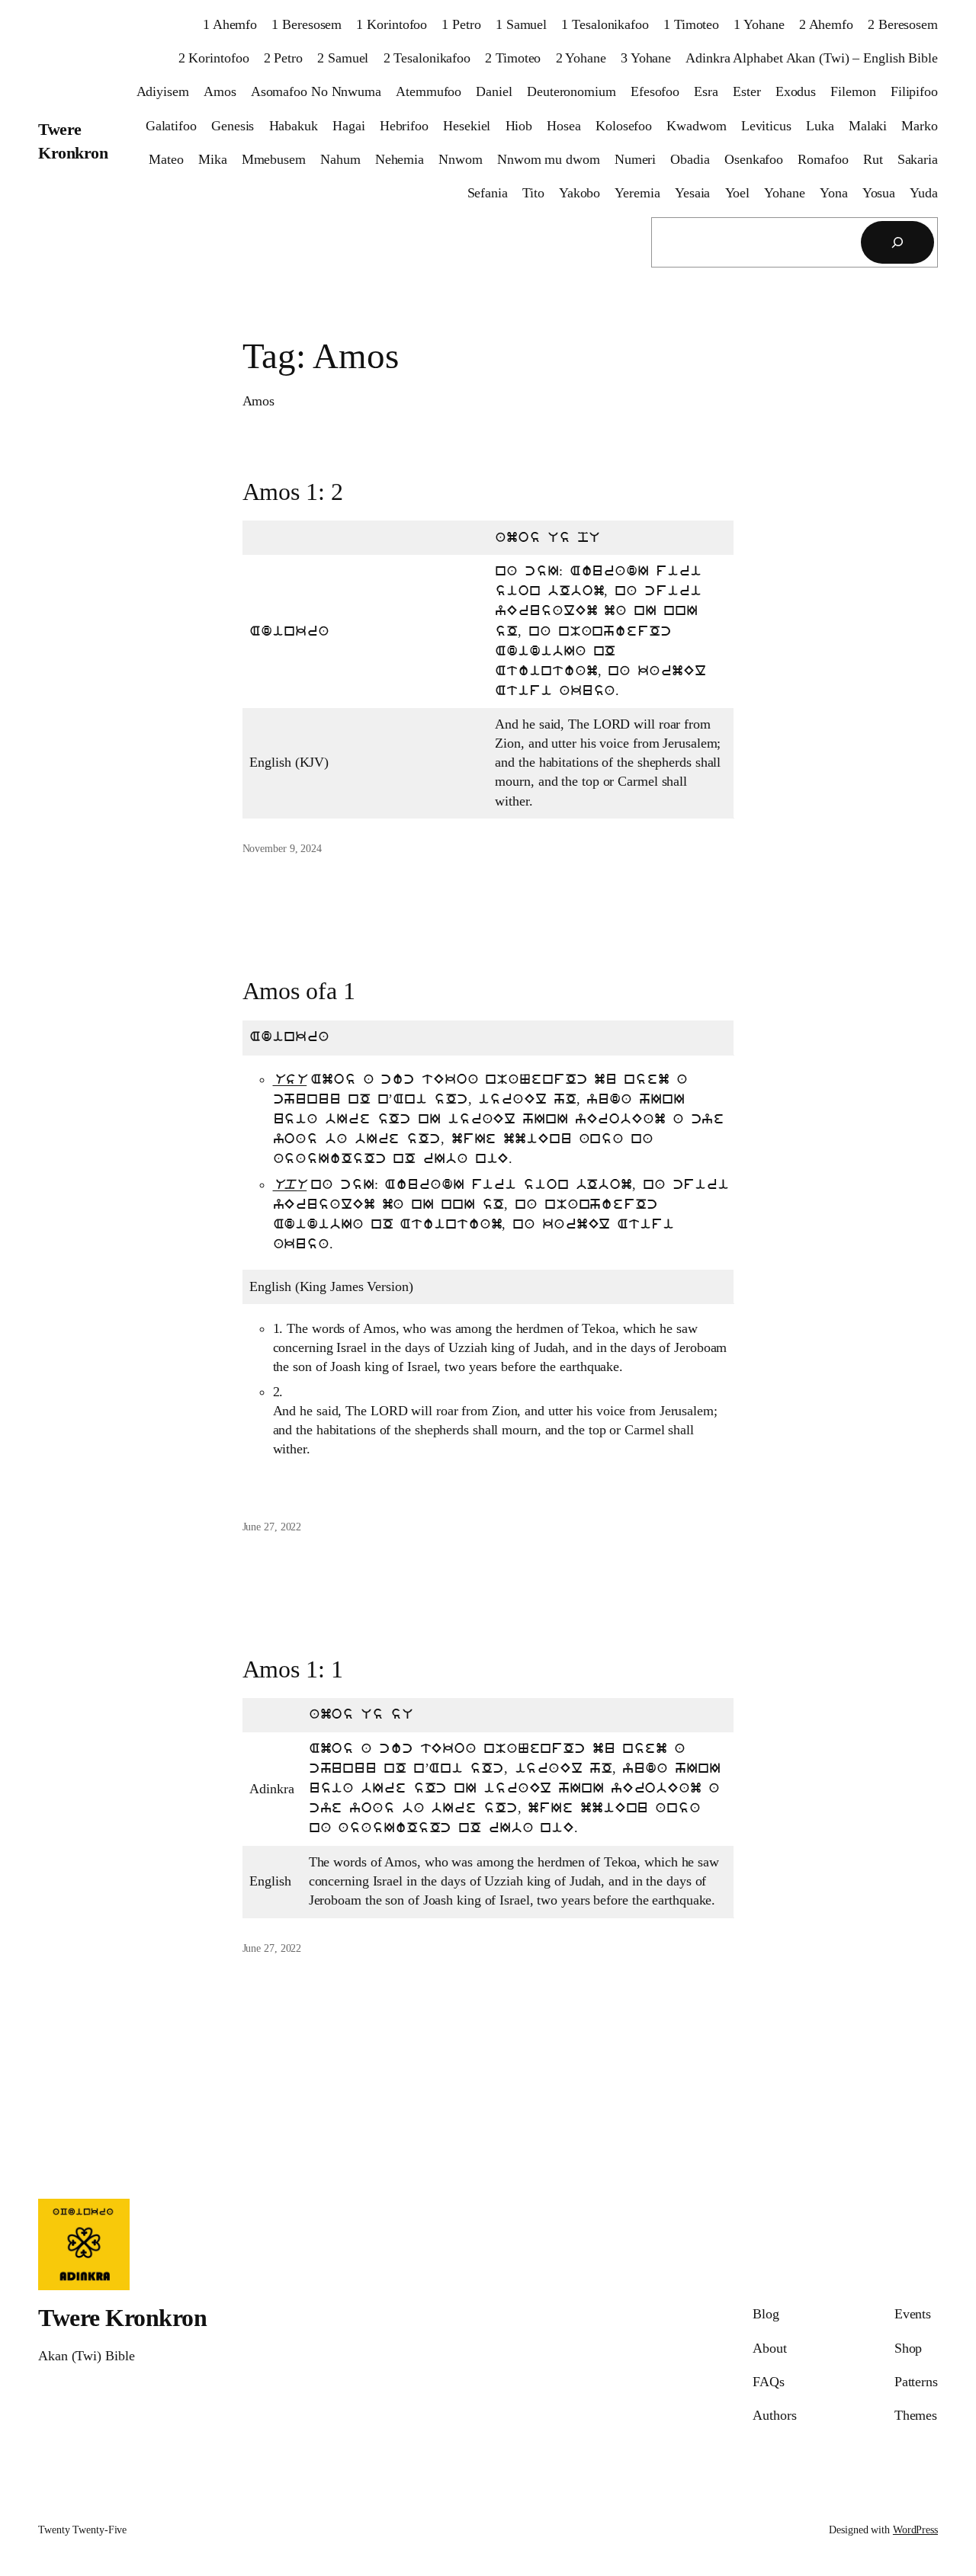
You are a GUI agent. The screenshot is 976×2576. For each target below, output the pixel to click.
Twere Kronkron (122, 2318)
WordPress (915, 2530)
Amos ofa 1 (299, 991)
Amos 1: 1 (293, 1669)
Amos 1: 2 (293, 492)
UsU (290, 1080)
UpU (290, 1185)
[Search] (897, 242)
